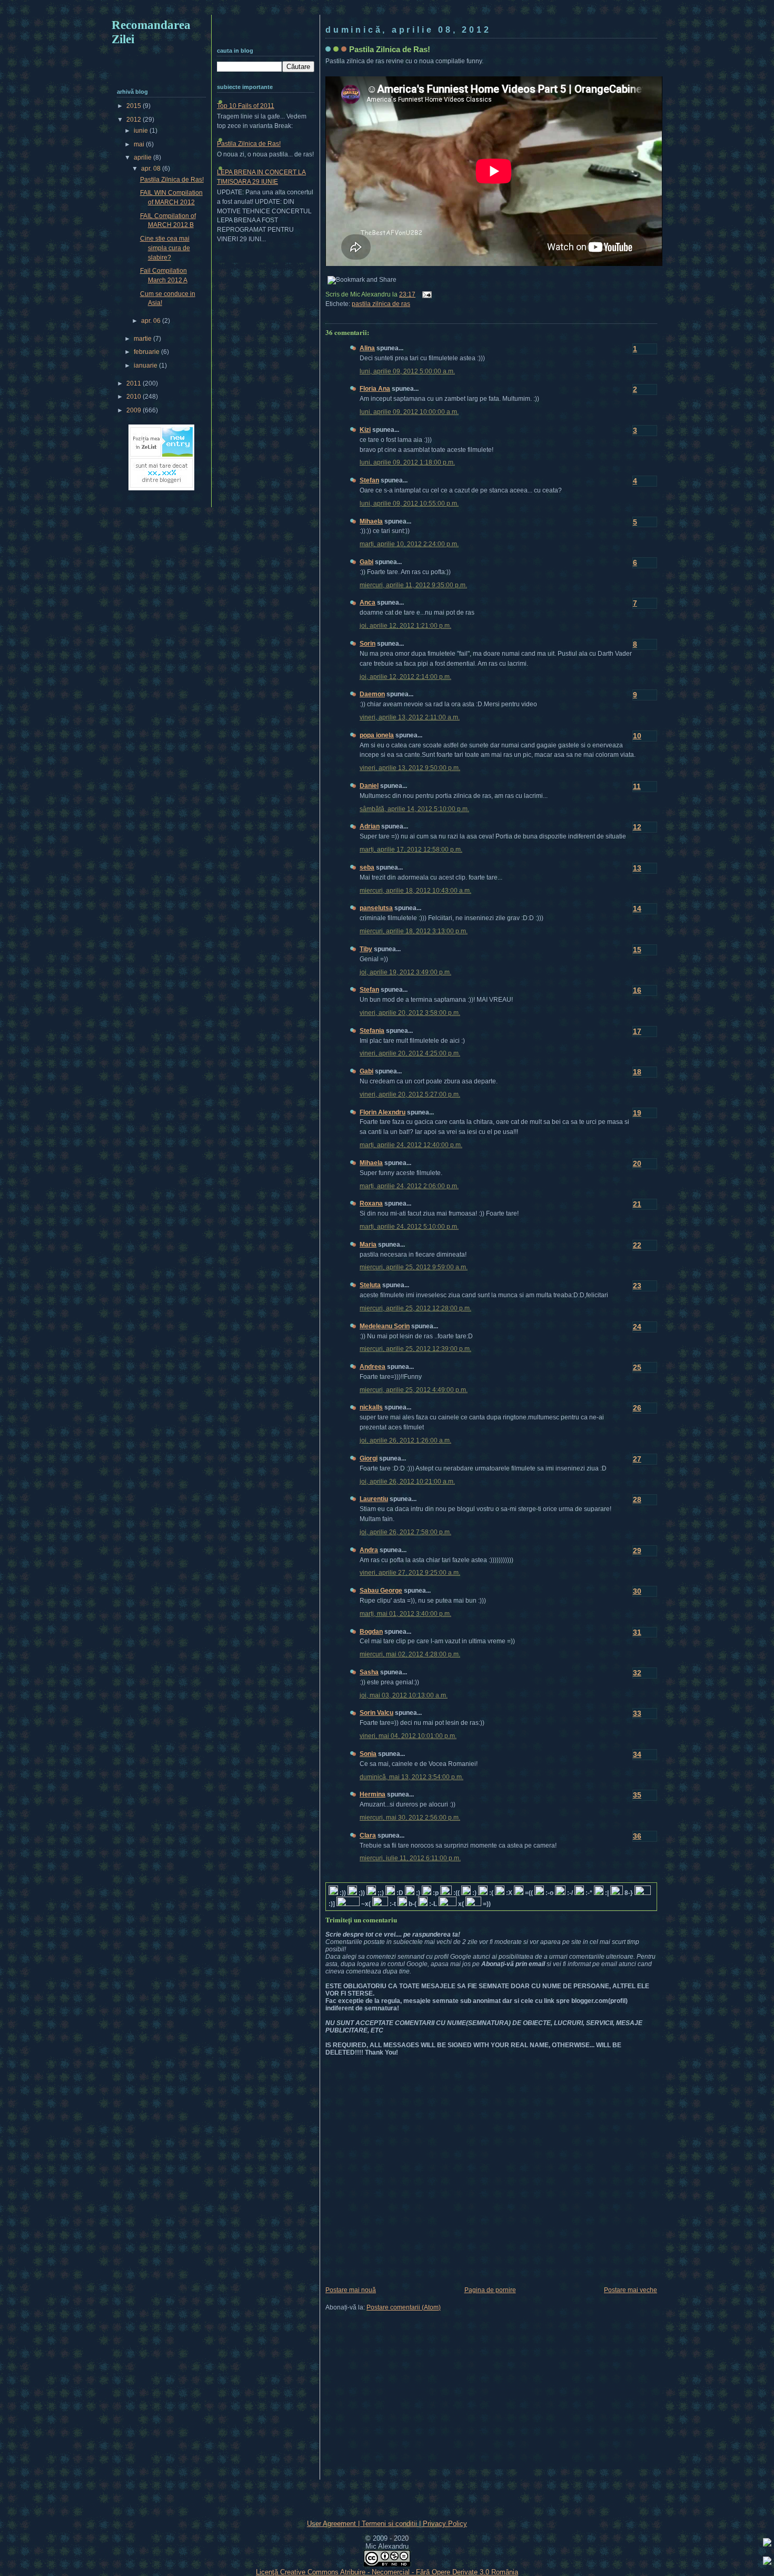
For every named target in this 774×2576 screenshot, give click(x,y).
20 (637, 1163)
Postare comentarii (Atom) (404, 2307)
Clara (368, 1835)
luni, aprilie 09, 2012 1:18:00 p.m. (407, 462)
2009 (135, 410)
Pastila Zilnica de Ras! (390, 49)
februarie (147, 352)
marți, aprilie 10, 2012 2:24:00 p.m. (409, 544)
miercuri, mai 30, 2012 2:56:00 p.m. (410, 1818)
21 (637, 1204)
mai (140, 144)
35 (637, 1795)
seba (367, 867)
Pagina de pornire (490, 2290)
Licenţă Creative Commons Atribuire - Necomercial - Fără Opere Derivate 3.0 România (387, 2572)
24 (637, 1327)
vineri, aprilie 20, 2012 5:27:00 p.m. (410, 1094)
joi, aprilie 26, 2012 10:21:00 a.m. (407, 1482)
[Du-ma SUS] (767, 2544)
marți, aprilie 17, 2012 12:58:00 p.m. (411, 850)
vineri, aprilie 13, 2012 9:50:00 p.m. (410, 768)
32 (637, 1673)
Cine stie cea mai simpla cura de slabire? (165, 248)
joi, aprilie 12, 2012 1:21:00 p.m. (405, 626)
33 (637, 1713)
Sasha (369, 1672)
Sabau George (381, 1591)
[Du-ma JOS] (767, 2562)
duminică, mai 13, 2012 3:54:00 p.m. (411, 1777)
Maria (368, 1245)
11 (637, 786)
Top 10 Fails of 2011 (246, 106)
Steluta (370, 1285)
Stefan (369, 480)
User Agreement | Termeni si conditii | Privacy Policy (387, 2524)
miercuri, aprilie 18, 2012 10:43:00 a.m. (415, 891)
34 (637, 1754)
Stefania (372, 1031)
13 (637, 868)
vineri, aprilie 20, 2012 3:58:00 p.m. (410, 1013)
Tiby (366, 949)
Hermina (373, 1794)
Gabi (366, 562)
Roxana (371, 1203)
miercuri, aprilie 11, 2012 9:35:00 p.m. (413, 585)
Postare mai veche (631, 2290)
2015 (135, 106)
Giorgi (369, 1458)
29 (637, 1551)
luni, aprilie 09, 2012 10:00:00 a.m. (409, 412)
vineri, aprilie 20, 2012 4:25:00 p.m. (410, 1053)
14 (637, 909)
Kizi (365, 430)
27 (637, 1459)
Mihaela (371, 521)
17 (637, 1031)
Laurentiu (374, 1499)
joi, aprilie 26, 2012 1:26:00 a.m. (405, 1440)
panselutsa (376, 908)
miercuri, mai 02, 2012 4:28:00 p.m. (410, 1654)
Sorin (368, 644)
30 (637, 1591)
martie (143, 339)
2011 (135, 383)
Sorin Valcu (376, 1713)
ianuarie (146, 366)
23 (637, 1286)
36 (637, 1836)
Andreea (373, 1367)
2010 (135, 397)
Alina (367, 348)
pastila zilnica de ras (381, 304)
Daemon (372, 694)
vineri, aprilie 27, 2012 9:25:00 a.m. (410, 1573)
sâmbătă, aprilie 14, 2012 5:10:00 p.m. (414, 809)
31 (637, 1632)
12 (637, 827)
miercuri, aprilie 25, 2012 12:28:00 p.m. (415, 1308)
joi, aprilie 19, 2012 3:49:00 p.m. (405, 972)
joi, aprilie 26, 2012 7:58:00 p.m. (405, 1532)
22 (637, 1245)
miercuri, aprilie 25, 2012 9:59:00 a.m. (414, 1267)
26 (637, 1408)
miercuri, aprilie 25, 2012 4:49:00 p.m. (414, 1390)
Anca (368, 603)
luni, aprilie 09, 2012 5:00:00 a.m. (407, 371)
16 (637, 990)
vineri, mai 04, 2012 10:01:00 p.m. (408, 1736)
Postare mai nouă (351, 2290)
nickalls (371, 1407)
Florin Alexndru (383, 1112)
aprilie (143, 157)
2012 (135, 120)
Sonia (368, 1754)
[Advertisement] (387, 9)
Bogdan (371, 1632)
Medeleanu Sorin (385, 1326)
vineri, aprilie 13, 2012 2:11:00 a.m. (410, 717)
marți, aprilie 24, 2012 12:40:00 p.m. (411, 1145)
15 (637, 950)
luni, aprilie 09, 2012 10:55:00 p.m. (409, 504)
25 (637, 1367)
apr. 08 (152, 169)
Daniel (369, 786)
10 (637, 736)
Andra (369, 1550)
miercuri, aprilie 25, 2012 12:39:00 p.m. (415, 1349)
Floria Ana (375, 389)
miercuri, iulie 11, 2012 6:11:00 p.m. (410, 1858)
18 (637, 1072)
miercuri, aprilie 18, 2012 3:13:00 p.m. (414, 931)
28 (637, 1499)
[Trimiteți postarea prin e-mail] (425, 294)
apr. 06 (152, 321)
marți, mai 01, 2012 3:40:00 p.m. (405, 1614)
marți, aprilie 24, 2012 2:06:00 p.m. (409, 1186)
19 (637, 1113)
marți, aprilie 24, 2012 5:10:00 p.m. (409, 1227)
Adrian (370, 826)
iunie (142, 131)
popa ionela (377, 735)
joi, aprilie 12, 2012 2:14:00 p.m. (405, 677)
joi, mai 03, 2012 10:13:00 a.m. (404, 1695)
